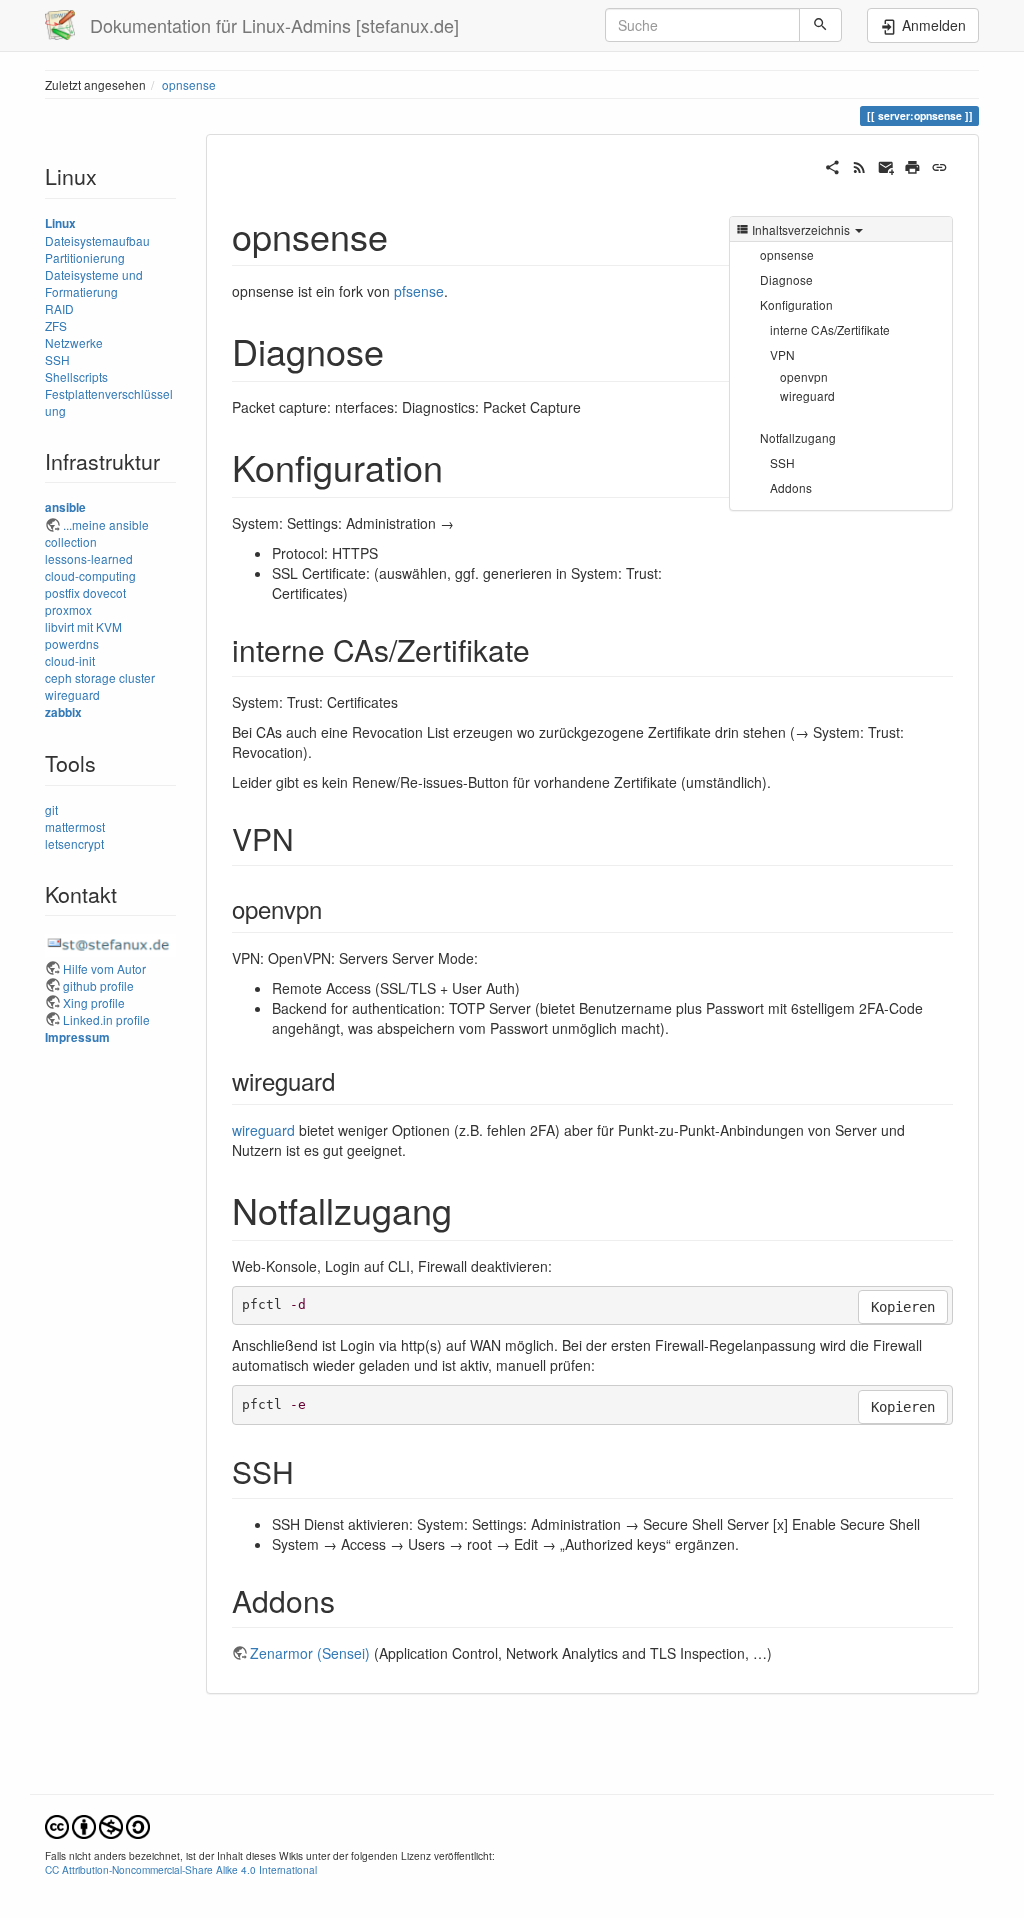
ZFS (56, 325)
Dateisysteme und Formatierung (94, 283)
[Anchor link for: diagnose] (402, 350)
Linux (60, 223)
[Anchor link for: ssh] (309, 1471)
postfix (62, 592)
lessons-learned (89, 558)
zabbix (63, 712)
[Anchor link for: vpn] (309, 838)
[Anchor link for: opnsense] (406, 235)
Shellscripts (76, 376)
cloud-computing (90, 575)
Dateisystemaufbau (97, 240)
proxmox (68, 609)
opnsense (189, 84)
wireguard (72, 694)
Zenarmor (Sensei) (310, 1653)
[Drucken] (912, 165)
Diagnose (786, 279)
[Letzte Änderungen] (859, 165)
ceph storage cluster (100, 677)
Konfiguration (796, 304)
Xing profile (94, 1002)
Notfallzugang (798, 437)
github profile (98, 985)
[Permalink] (939, 165)
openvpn (804, 376)
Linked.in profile (106, 1019)
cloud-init (70, 660)
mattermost (75, 826)
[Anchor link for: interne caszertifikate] (545, 649)
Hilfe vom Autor (104, 968)
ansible (65, 507)
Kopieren (903, 1307)
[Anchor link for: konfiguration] (461, 466)
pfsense (419, 291)
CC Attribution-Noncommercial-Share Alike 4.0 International (181, 1869)
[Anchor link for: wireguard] (347, 1080)
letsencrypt (74, 843)
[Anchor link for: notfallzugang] (470, 1209)
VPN (782, 354)
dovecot (104, 592)
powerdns (72, 643)
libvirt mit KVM (83, 626)
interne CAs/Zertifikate (830, 329)
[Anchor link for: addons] (350, 1600)
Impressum (77, 1037)
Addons (791, 487)
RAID (59, 308)
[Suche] (820, 25)
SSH (57, 359)
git (51, 809)
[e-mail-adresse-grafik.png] (110, 943)
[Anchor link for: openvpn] (334, 908)
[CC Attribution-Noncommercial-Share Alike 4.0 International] (97, 1824)
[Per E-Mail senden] (886, 165)
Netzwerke (74, 342)
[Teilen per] (832, 165)
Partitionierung (85, 257)
